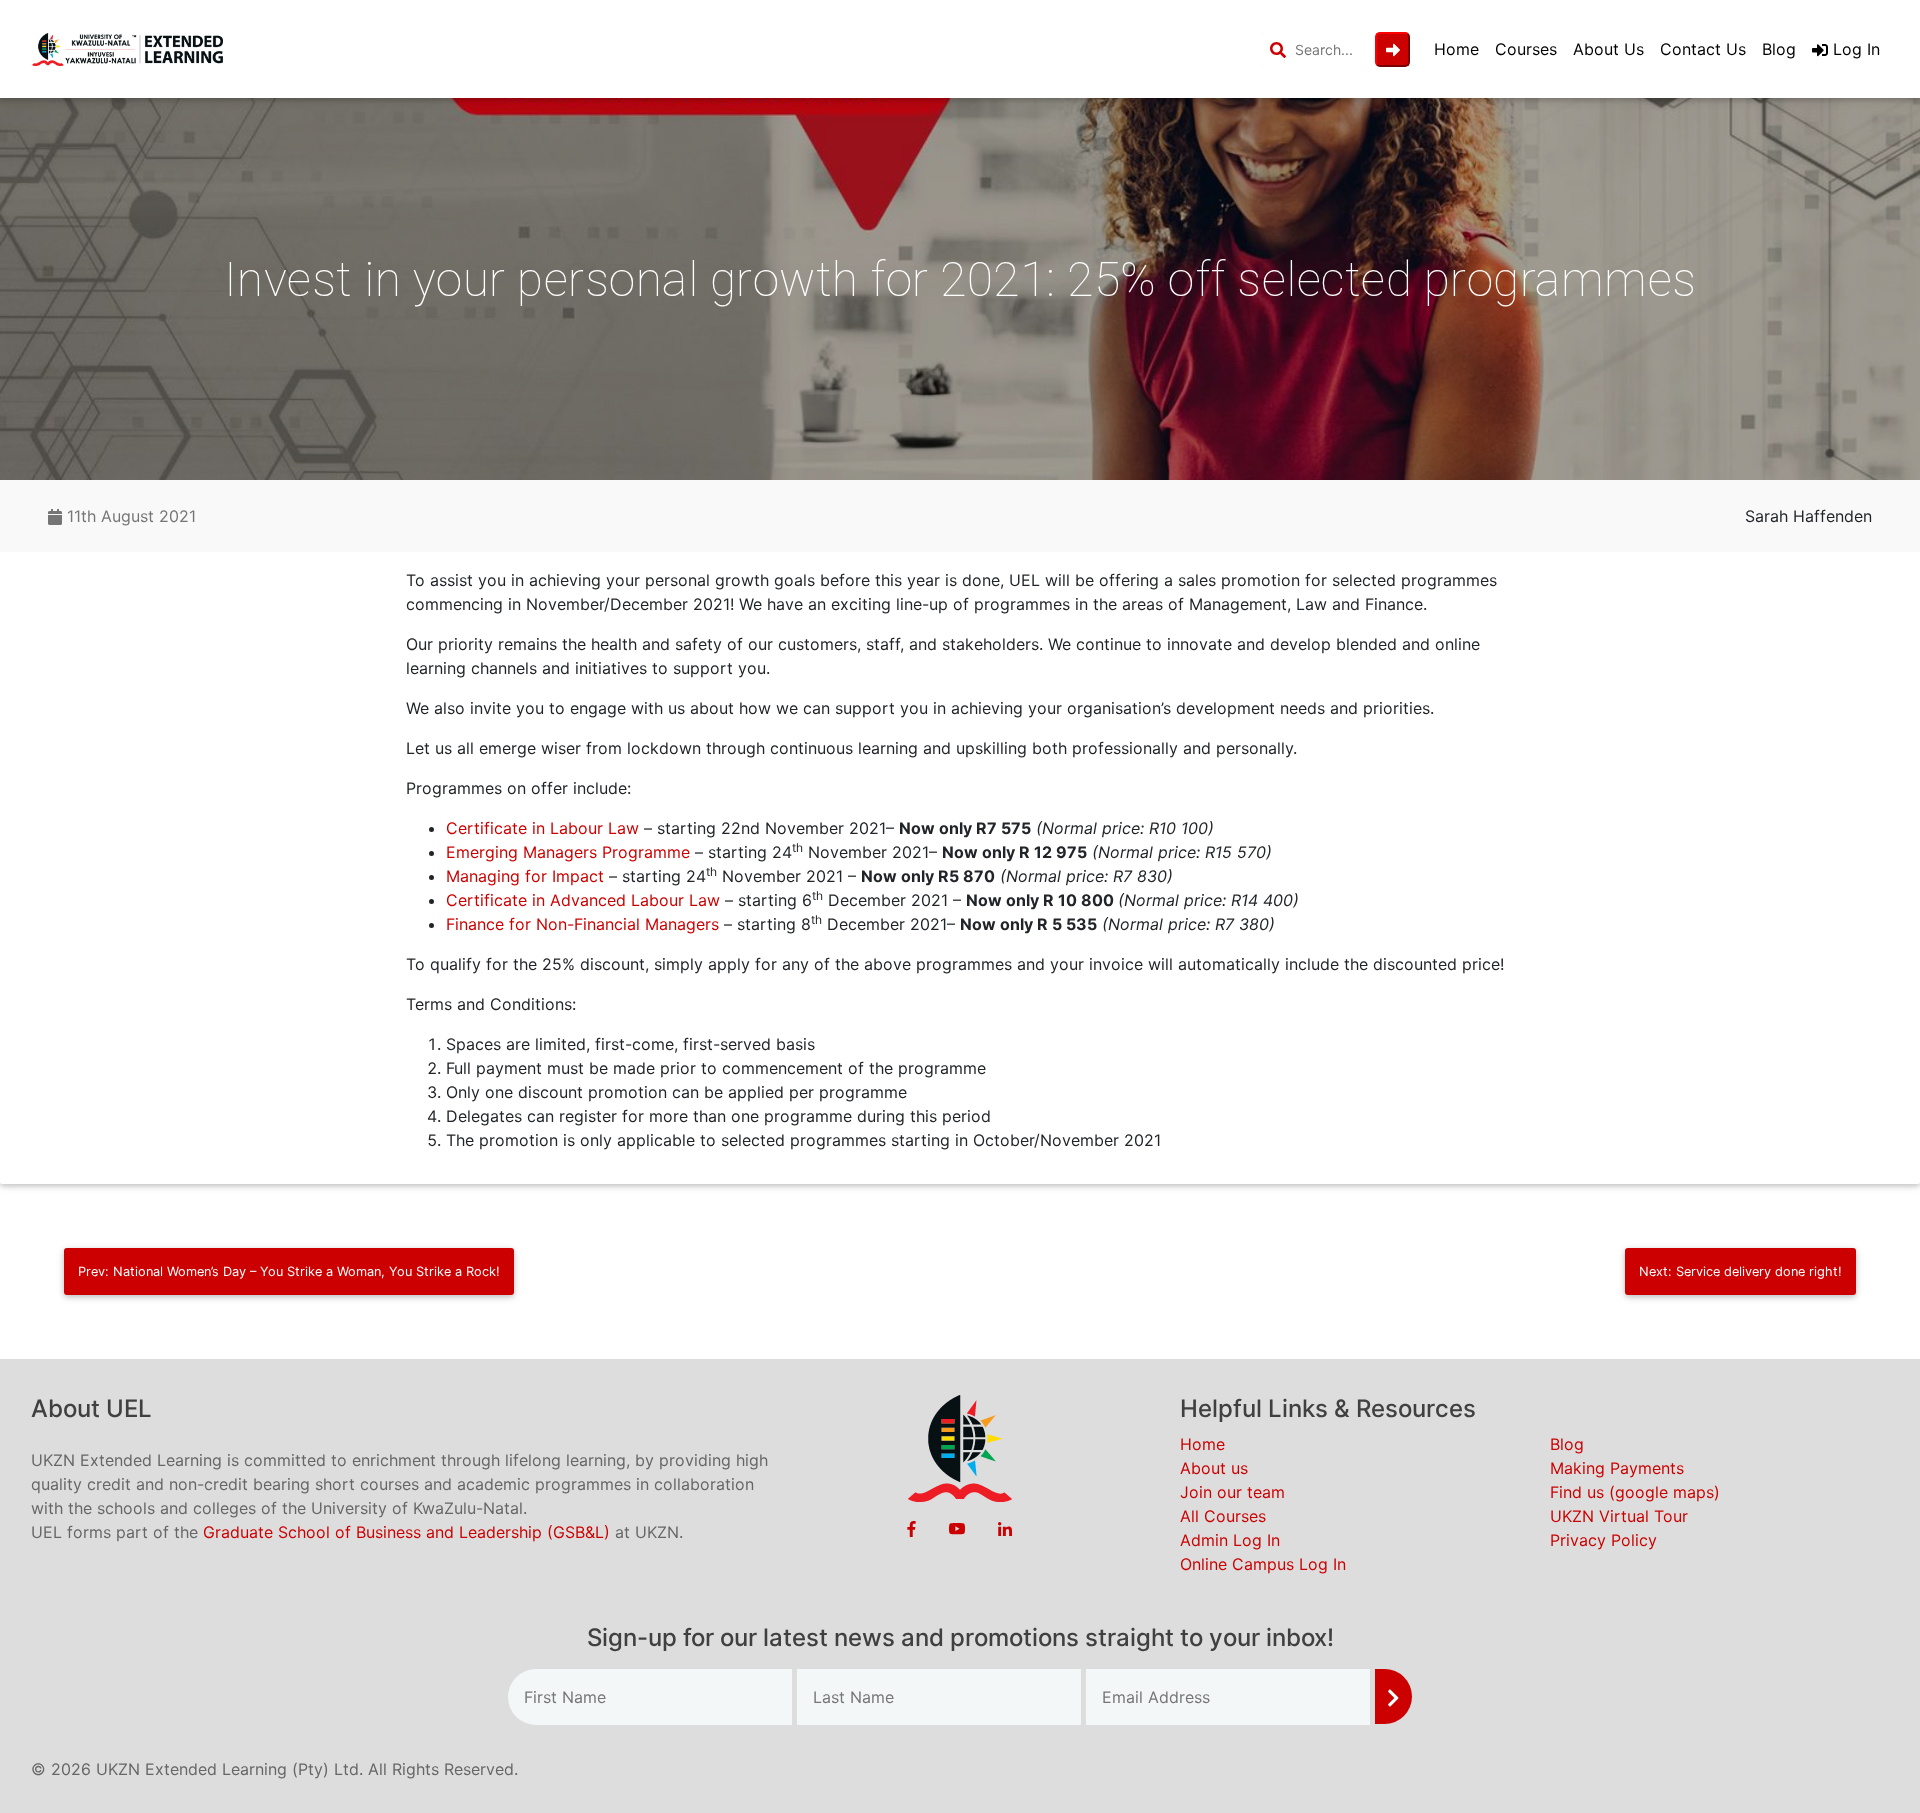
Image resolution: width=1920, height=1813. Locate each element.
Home (1456, 49)
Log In (1854, 49)
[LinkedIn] (1005, 1528)
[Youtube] (957, 1528)
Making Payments (1617, 1468)
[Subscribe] (1393, 1696)
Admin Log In (1230, 1540)
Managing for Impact (525, 876)
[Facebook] (911, 1528)
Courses (1526, 49)
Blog (1779, 49)
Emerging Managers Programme (568, 852)
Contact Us (1703, 49)
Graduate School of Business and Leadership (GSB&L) (406, 1532)
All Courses (1223, 1516)
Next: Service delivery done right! (1740, 1271)
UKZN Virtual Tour (1619, 1516)
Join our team (1232, 1492)
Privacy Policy (1603, 1540)
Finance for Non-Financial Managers (582, 924)
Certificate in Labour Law (542, 828)
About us (1214, 1468)
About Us (1608, 49)
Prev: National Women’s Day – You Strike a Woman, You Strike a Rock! (289, 1271)
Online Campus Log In (1263, 1564)
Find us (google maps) (1635, 1492)
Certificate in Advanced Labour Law (583, 900)
